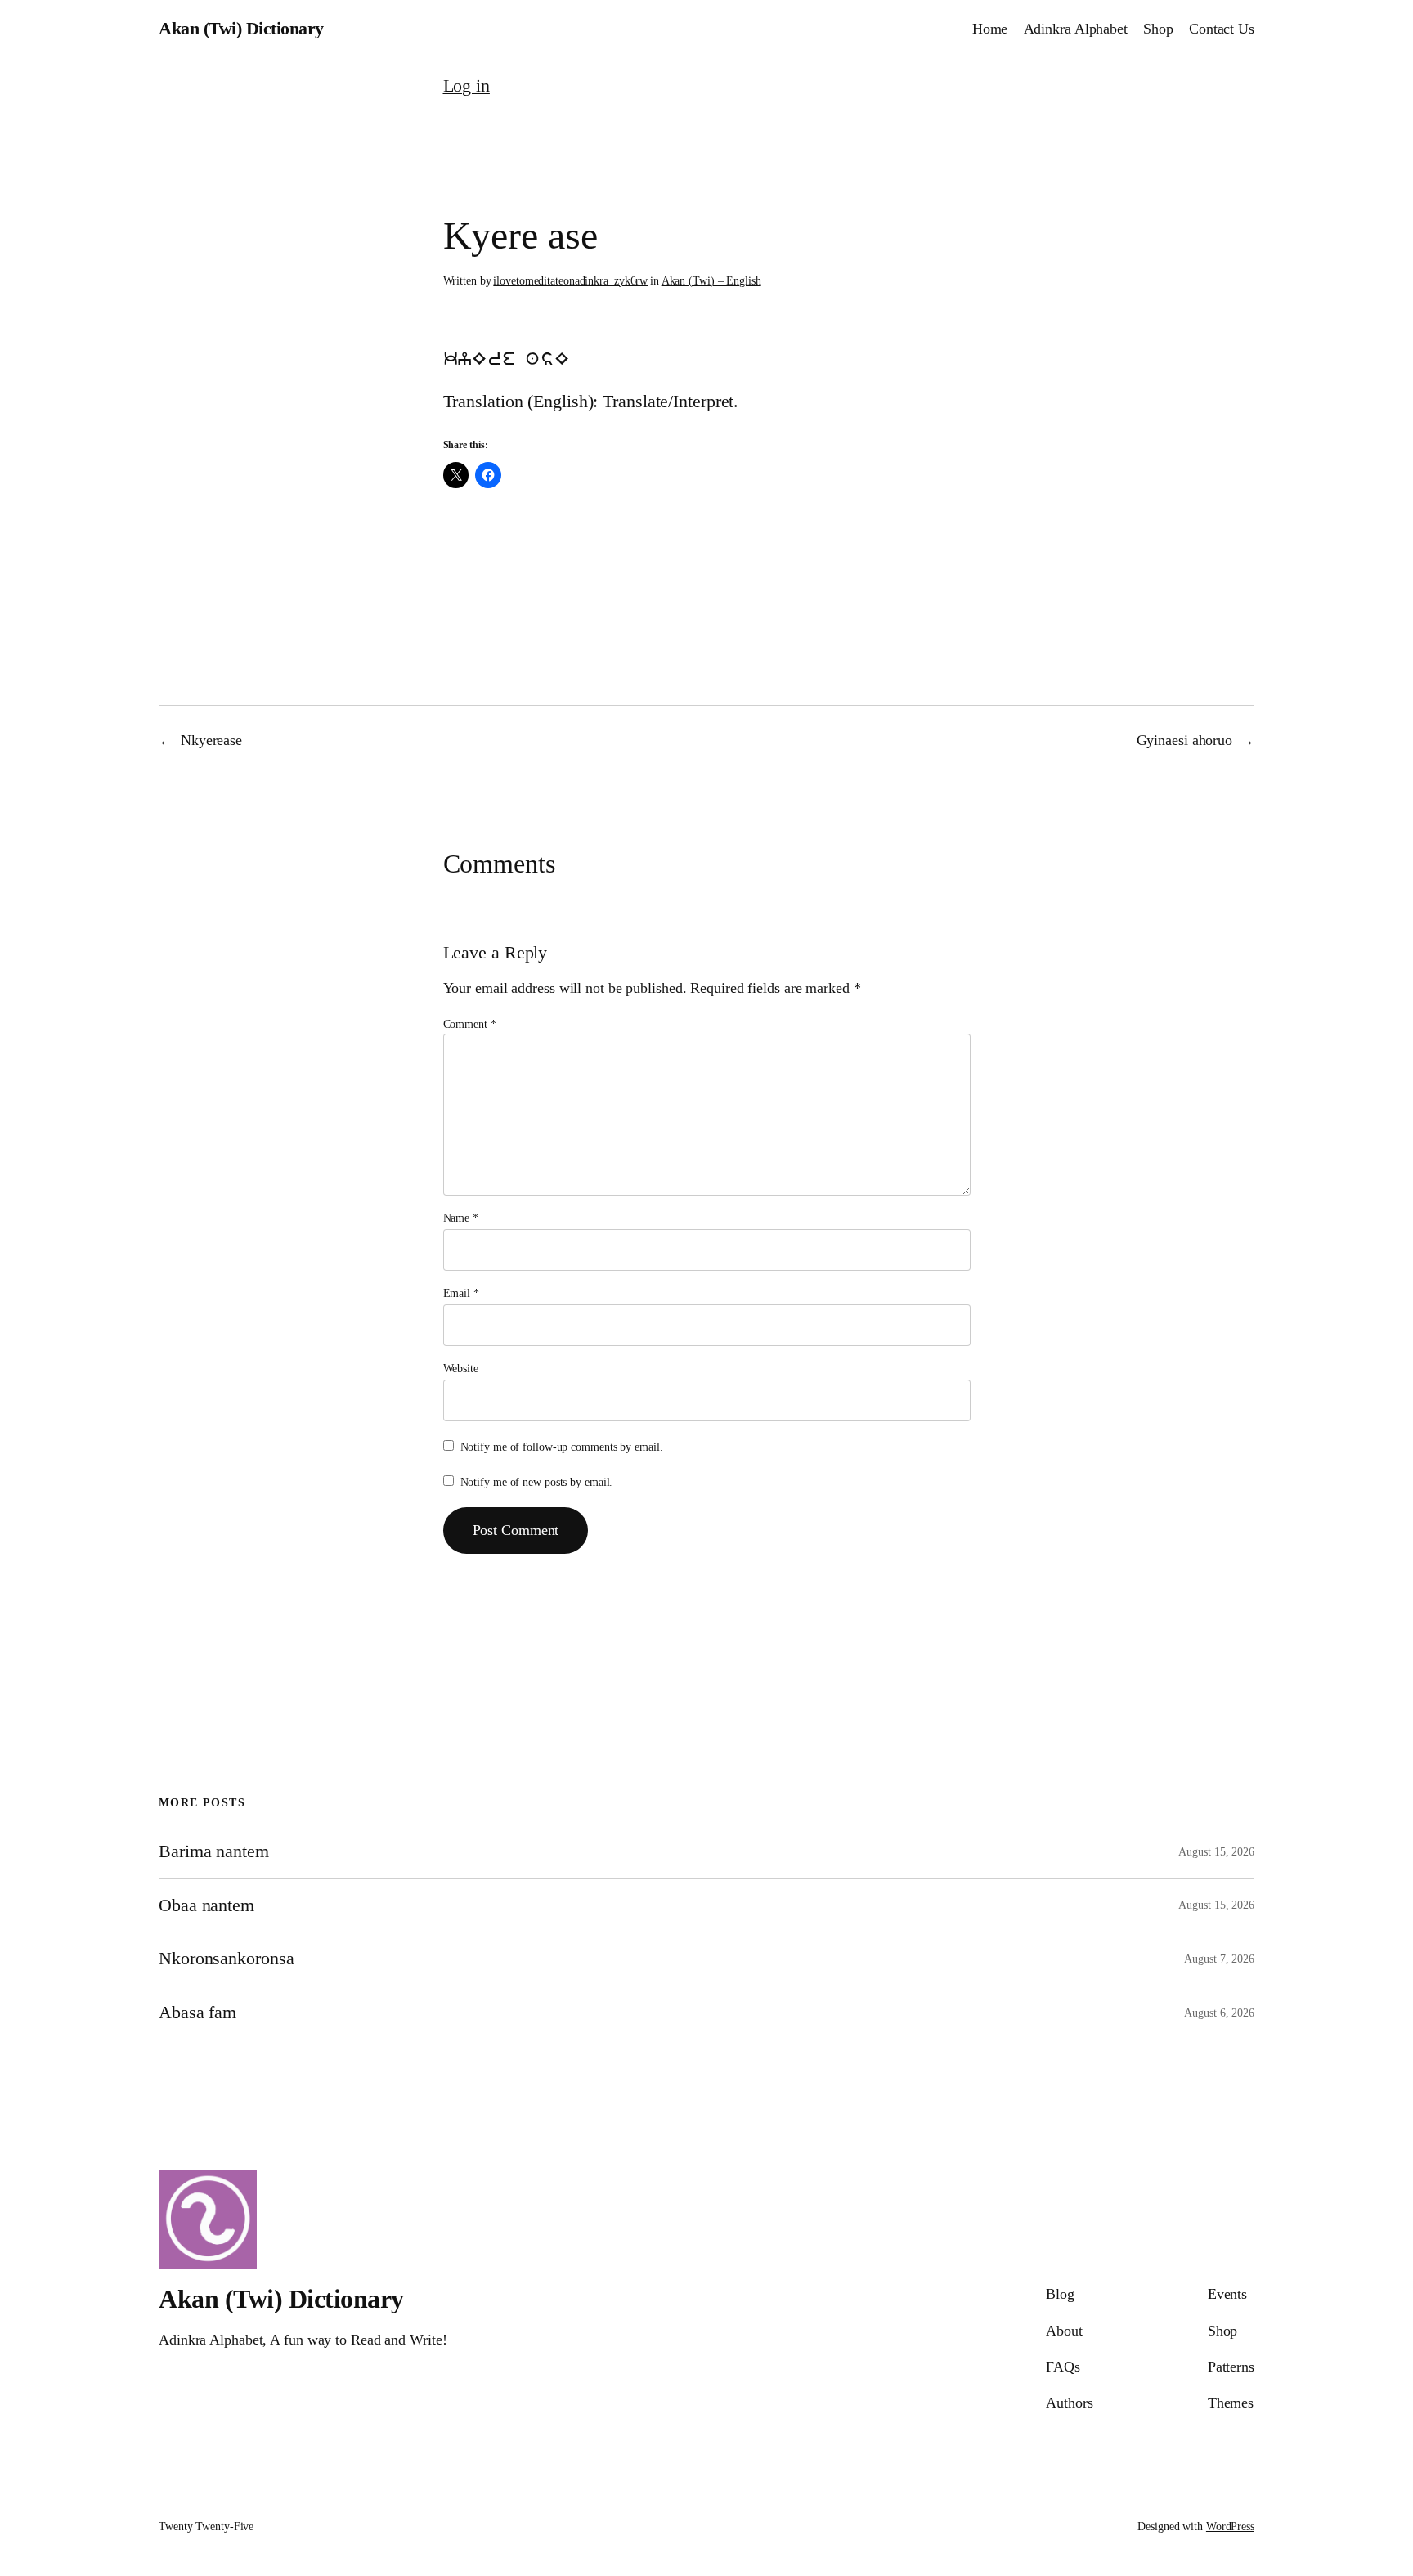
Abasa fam (197, 2013)
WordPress (1230, 2527)
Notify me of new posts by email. (537, 1482)
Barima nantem (214, 1851)
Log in (467, 85)
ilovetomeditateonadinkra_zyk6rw (570, 281)
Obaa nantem (206, 1905)
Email (461, 1293)
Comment (470, 1024)
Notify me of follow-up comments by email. (562, 1447)
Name (461, 1218)
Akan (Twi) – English (711, 281)
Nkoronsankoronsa (226, 1959)
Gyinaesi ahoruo (1185, 740)
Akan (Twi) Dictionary (241, 28)
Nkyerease (211, 740)
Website (461, 1369)
